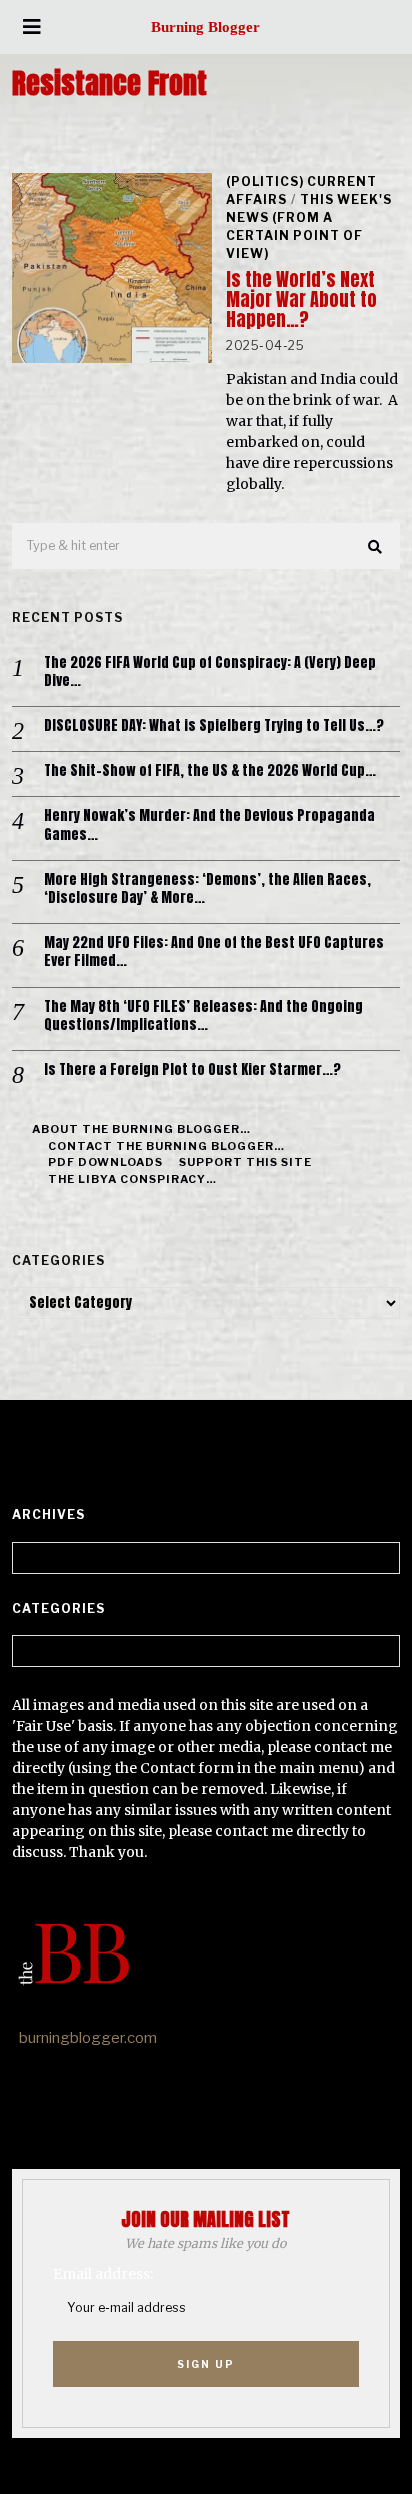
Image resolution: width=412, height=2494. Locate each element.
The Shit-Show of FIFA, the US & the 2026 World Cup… (210, 771)
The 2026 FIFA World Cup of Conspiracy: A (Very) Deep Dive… (210, 672)
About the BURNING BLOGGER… (141, 1129)
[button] (376, 547)
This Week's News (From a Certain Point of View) (309, 226)
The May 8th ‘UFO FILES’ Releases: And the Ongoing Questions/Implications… (203, 1016)
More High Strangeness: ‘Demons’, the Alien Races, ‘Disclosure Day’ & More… (207, 889)
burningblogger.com (88, 2038)
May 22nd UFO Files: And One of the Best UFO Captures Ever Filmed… (214, 952)
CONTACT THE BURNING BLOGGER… (166, 1146)
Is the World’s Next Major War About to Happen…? (301, 299)
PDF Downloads (105, 1162)
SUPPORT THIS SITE (245, 1162)
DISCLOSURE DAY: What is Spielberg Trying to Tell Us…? (214, 726)
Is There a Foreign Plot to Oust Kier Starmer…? (192, 1070)
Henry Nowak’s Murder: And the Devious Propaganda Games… (209, 825)
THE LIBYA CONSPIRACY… (132, 1179)
